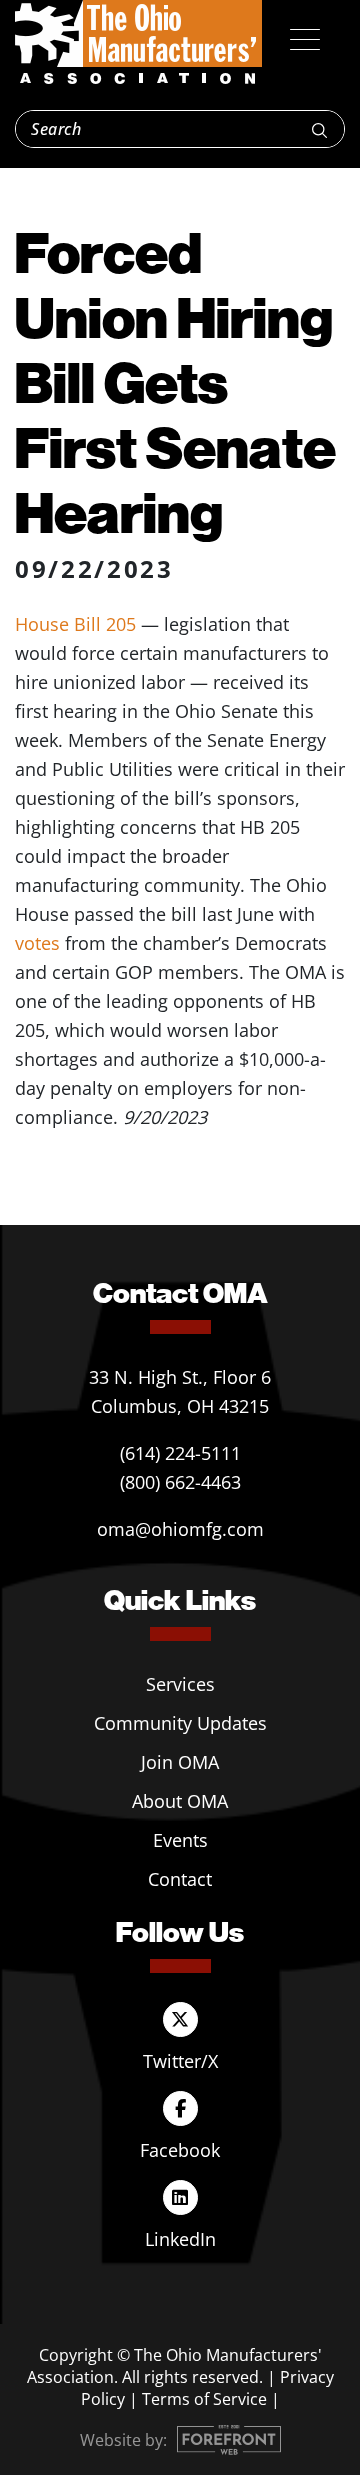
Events (180, 1840)
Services (180, 1684)
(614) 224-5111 (180, 1453)
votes (37, 943)
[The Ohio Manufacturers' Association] (138, 43)
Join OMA (180, 1762)
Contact (180, 1879)
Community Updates (180, 1723)
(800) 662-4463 (180, 1482)
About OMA (180, 1801)
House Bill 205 (75, 624)
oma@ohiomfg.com (180, 1529)
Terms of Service (204, 2399)
